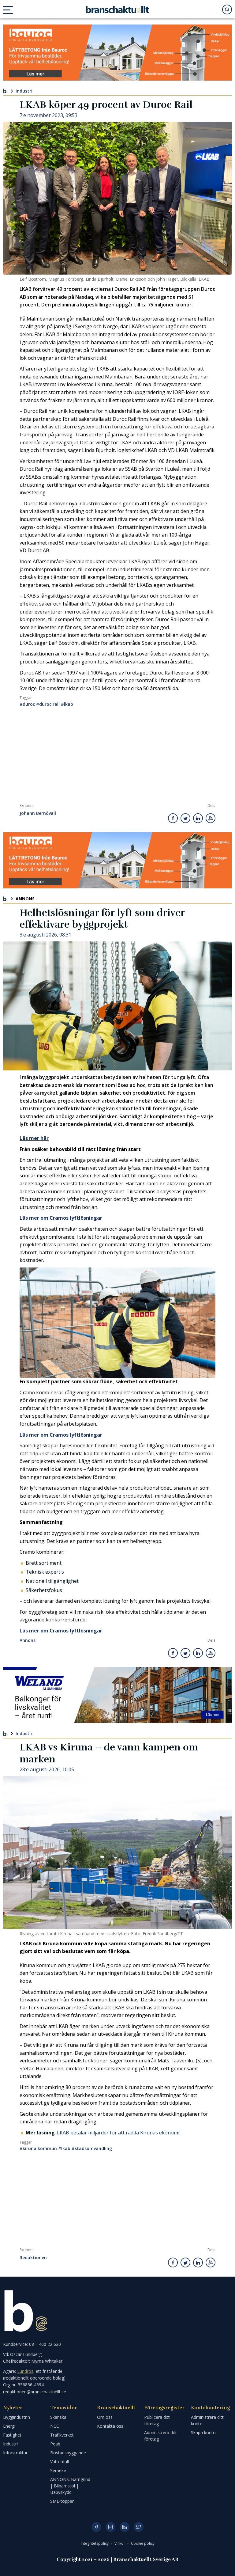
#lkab (67, 704)
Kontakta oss (110, 2426)
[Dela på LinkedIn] (198, 818)
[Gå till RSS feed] (211, 818)
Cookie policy (143, 2543)
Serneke (58, 2470)
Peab (55, 2444)
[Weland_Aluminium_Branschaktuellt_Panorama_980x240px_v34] (117, 1695)
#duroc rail (48, 704)
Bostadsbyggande (68, 2453)
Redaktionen (33, 2258)
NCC (55, 2426)
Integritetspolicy (95, 2543)
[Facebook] (96, 2527)
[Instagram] (110, 2527)
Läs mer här (34, 1138)
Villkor (120, 2543)
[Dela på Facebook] (173, 818)
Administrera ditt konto (207, 2420)
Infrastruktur (15, 2453)
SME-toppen (62, 2501)
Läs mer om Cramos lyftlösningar (61, 1218)
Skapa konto (203, 2432)
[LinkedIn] (125, 2527)
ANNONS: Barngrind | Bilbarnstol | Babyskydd (70, 2486)
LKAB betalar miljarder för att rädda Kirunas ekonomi (118, 2133)
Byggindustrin (17, 2417)
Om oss (105, 2417)
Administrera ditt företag (160, 2436)
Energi (9, 2426)
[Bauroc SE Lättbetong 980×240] (117, 53)
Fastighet (12, 2435)
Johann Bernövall (38, 813)
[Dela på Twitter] (185, 818)
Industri (24, 91)
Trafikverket (62, 2435)
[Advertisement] (117, 757)
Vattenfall (60, 2462)
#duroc (27, 704)
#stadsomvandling (92, 2148)
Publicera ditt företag (157, 2420)
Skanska (58, 2417)
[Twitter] (139, 2527)
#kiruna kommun (38, 2148)
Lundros (25, 2371)
